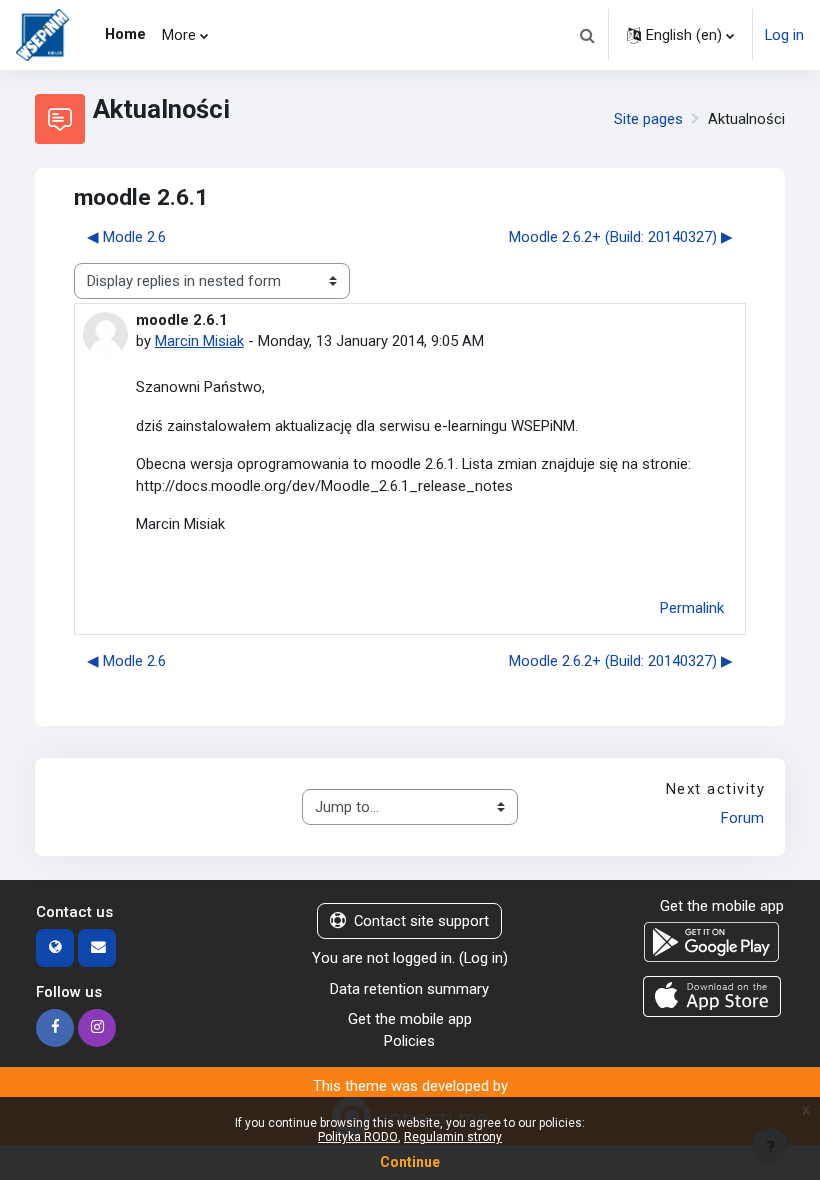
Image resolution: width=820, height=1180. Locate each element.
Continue (410, 1162)
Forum (742, 818)
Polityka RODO (358, 1137)
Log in (784, 35)
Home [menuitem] (125, 34)
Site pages (648, 119)
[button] (587, 35)
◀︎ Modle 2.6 (126, 237)
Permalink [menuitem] (692, 608)
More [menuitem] (179, 35)
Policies (409, 1041)
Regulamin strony (453, 1137)
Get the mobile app (410, 1019)
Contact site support (421, 921)
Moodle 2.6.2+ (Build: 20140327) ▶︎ (621, 237)
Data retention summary (409, 989)
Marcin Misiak (199, 341)
